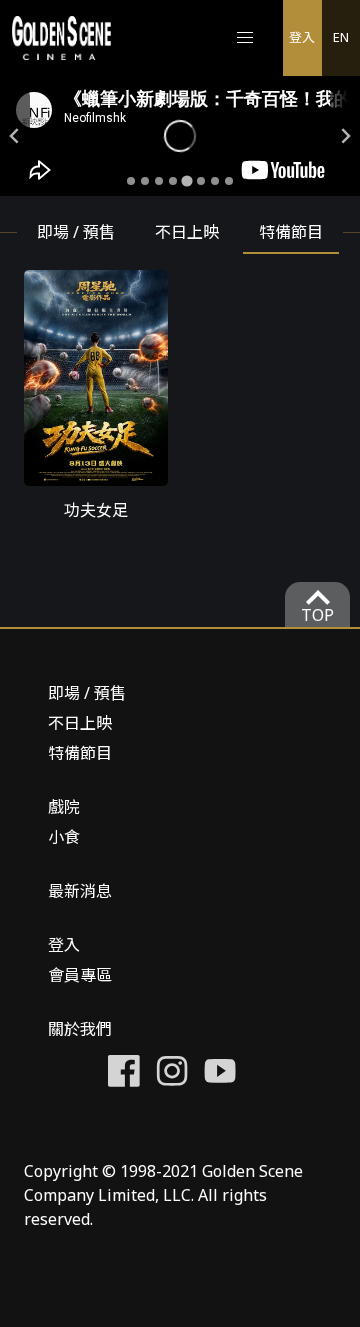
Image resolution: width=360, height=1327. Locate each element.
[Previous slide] (15, 136)
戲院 (64, 807)
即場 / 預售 (87, 693)
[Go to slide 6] (201, 181)
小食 (64, 837)
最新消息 (80, 891)
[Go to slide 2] (145, 181)
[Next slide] (345, 136)
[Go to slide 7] (215, 181)
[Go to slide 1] (131, 181)
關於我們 (80, 1029)
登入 (302, 37)
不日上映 (80, 723)
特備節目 (80, 753)
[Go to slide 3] (159, 181)
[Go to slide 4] (173, 181)
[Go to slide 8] (229, 181)
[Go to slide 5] (186, 180)
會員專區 (80, 975)
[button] (245, 38)
